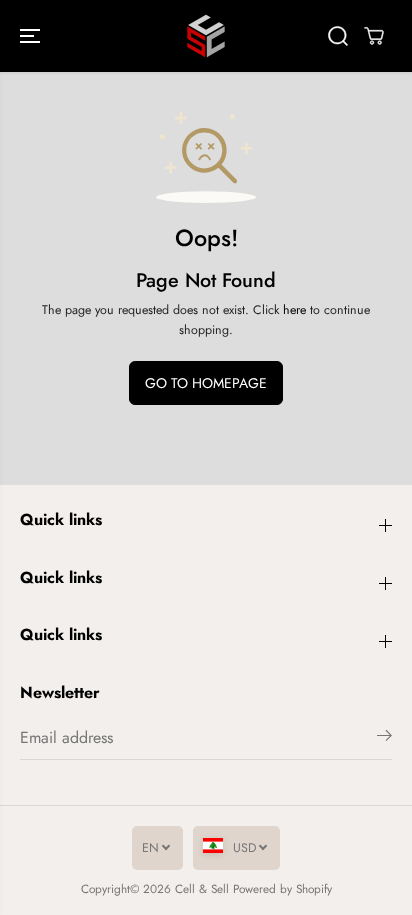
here (294, 310)
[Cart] (374, 36)
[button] (32, 36)
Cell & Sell (202, 888)
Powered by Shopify (282, 888)
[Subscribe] (384, 739)
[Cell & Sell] (206, 36)
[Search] (338, 36)
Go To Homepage (206, 383)
